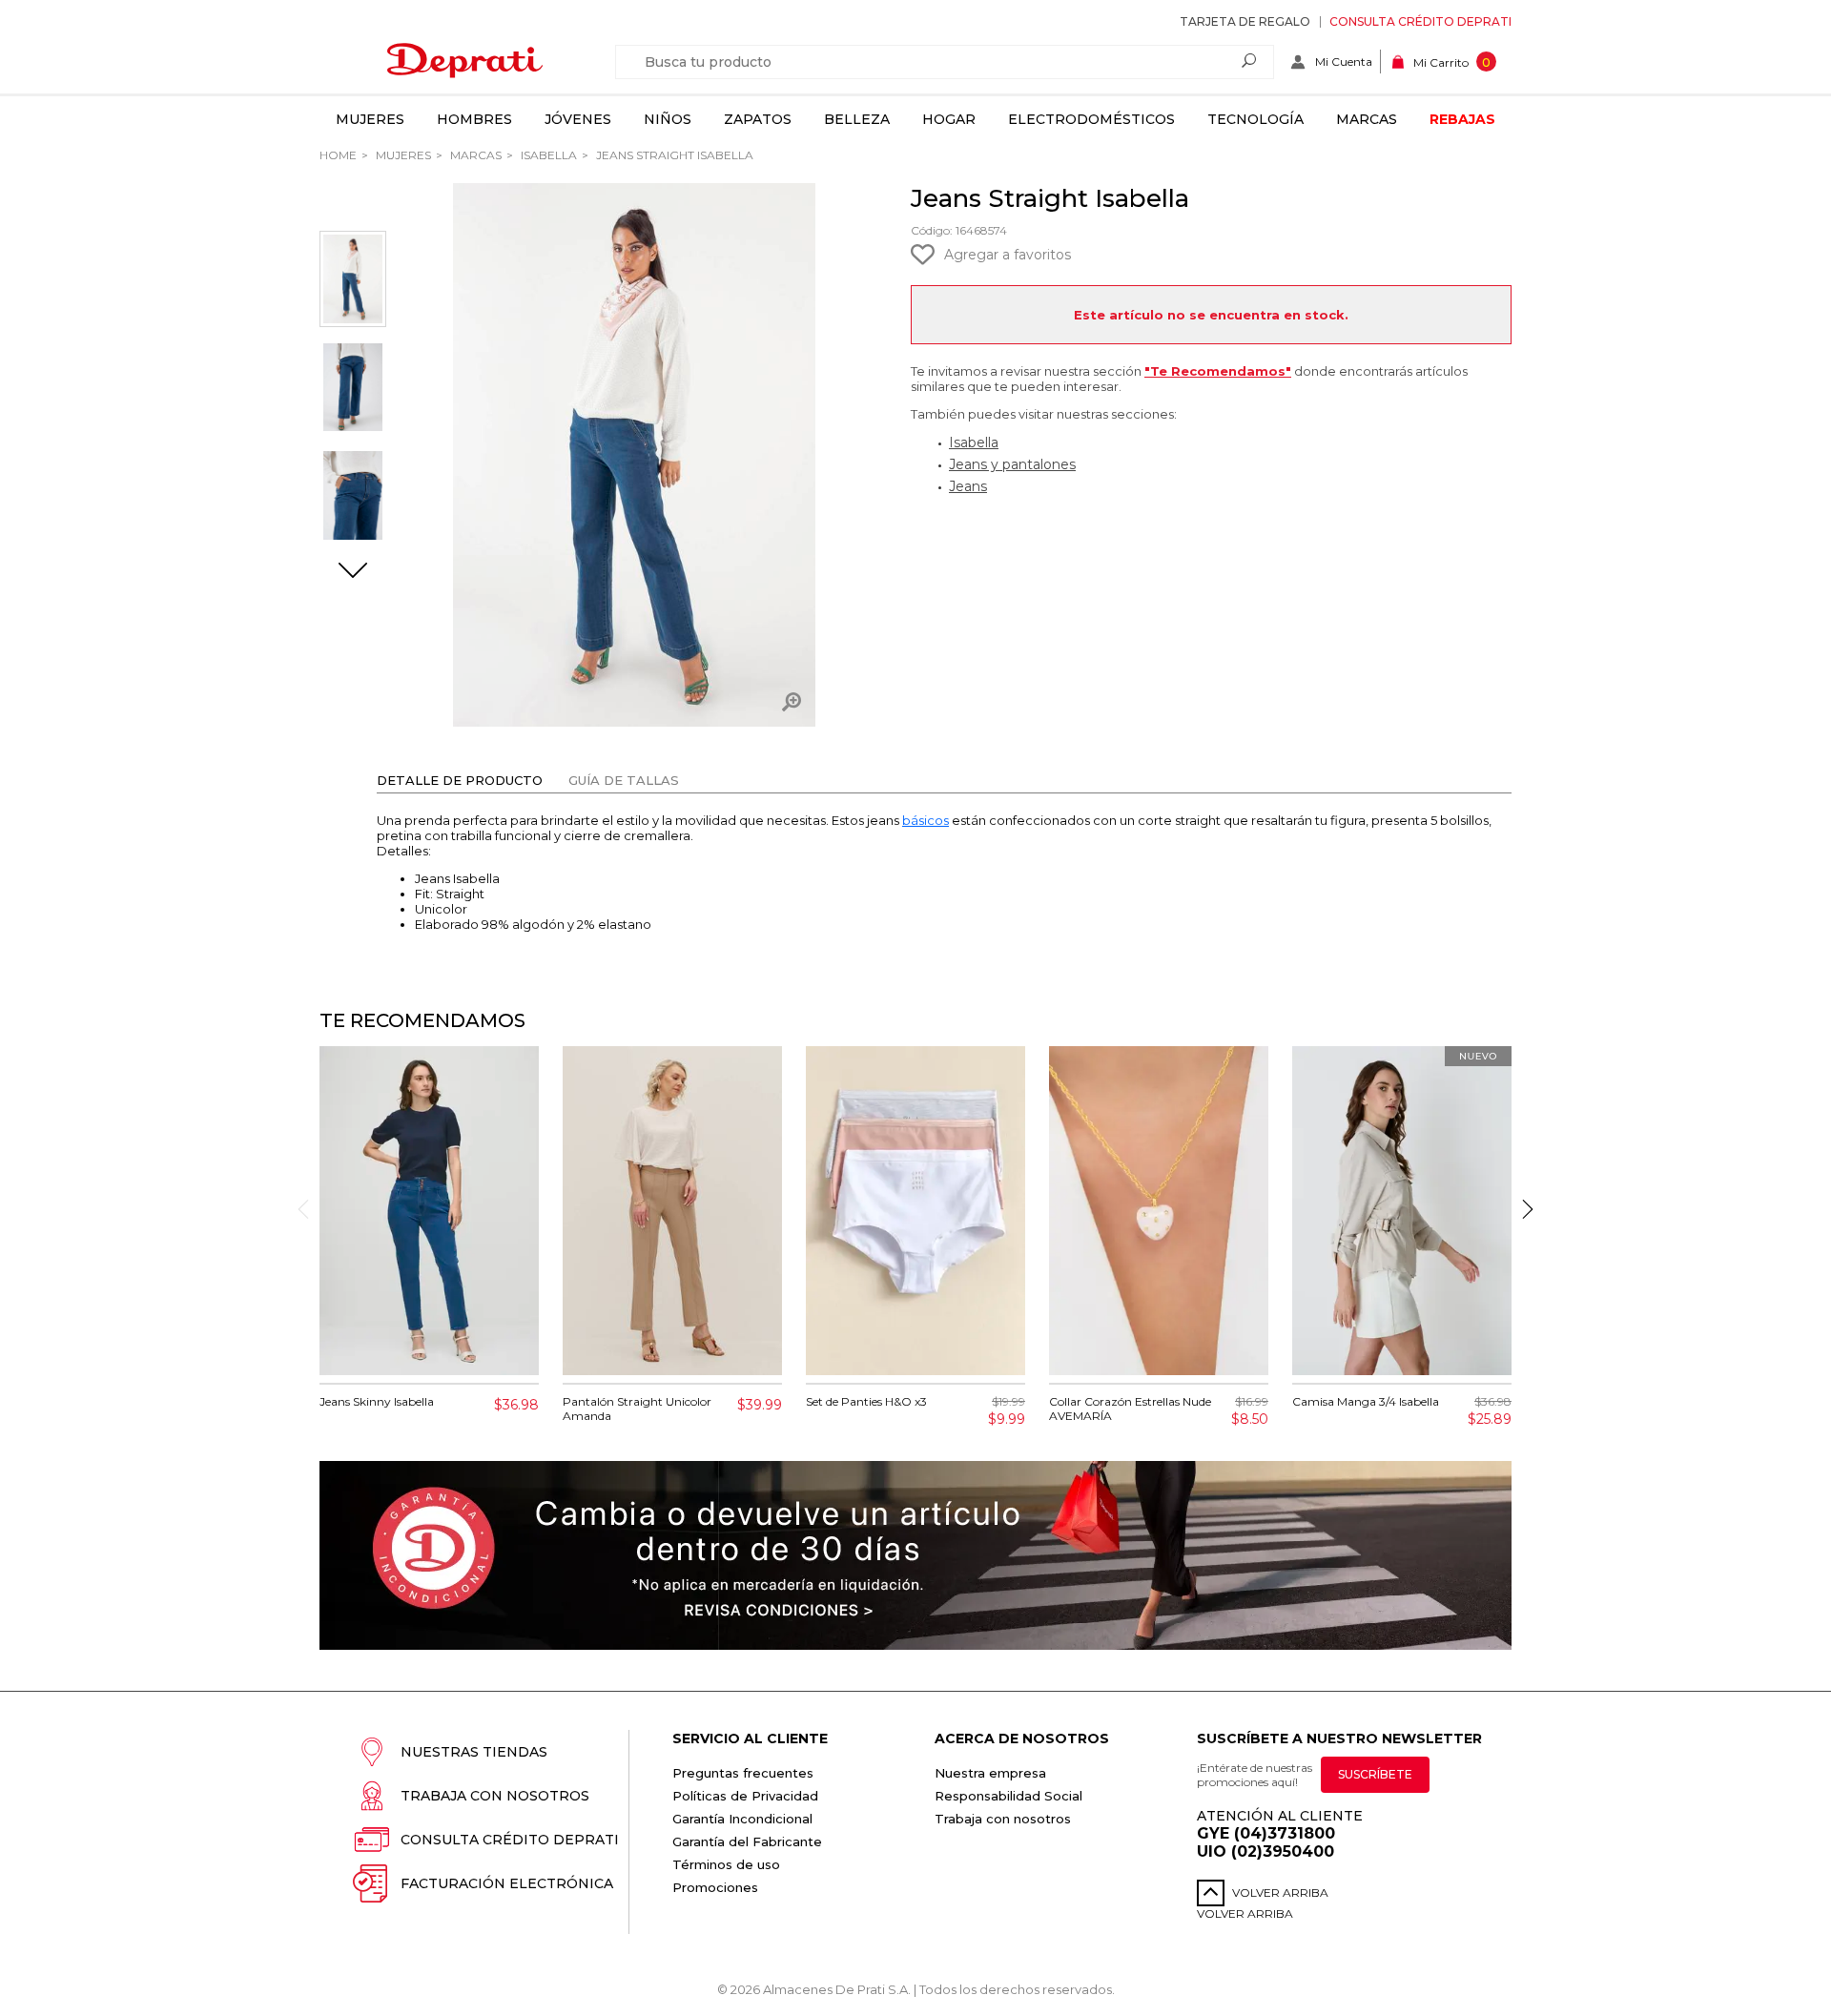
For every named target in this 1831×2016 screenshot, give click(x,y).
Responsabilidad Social (1008, 1796)
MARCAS (474, 155)
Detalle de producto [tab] (460, 780)
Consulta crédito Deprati (1420, 21)
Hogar (949, 119)
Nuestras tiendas (474, 1752)
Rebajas (1462, 119)
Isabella (547, 155)
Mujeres (370, 119)
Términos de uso (726, 1864)
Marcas (1367, 119)
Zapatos (758, 119)
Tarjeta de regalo (1245, 21)
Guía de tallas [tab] (624, 780)
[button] (353, 572)
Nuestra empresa (990, 1773)
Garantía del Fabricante (747, 1841)
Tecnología (1255, 119)
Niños (668, 119)
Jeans (968, 486)
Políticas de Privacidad (745, 1796)
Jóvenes (578, 119)
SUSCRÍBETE (1375, 1774)
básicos (926, 820)
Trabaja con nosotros (495, 1796)
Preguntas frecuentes (743, 1773)
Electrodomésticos (1091, 119)
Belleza (857, 119)
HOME (338, 155)
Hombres (474, 119)
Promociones (715, 1887)
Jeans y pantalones (1012, 464)
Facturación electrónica (507, 1883)
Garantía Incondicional (742, 1819)
